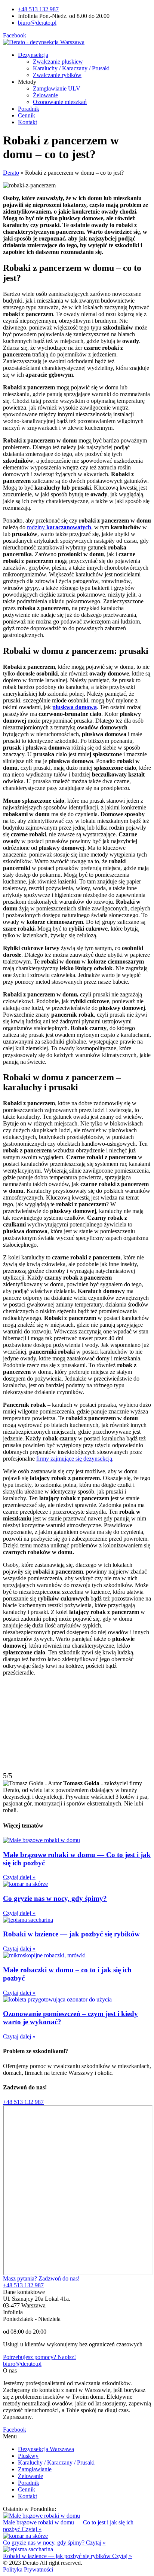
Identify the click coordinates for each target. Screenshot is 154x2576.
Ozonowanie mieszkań (60, 102)
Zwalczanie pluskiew (58, 62)
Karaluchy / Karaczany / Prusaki (71, 68)
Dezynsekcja (33, 55)
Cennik (27, 115)
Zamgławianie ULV (57, 88)
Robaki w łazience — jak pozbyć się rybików (71, 1934)
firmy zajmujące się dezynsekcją (74, 1459)
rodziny (37, 527)
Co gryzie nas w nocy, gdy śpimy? (55, 1898)
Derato (11, 173)
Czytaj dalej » (19, 1877)
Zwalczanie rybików (57, 75)
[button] (23, 2102)
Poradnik (29, 109)
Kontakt (27, 122)
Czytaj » (32, 2529)
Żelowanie (45, 95)
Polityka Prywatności (28, 2569)
